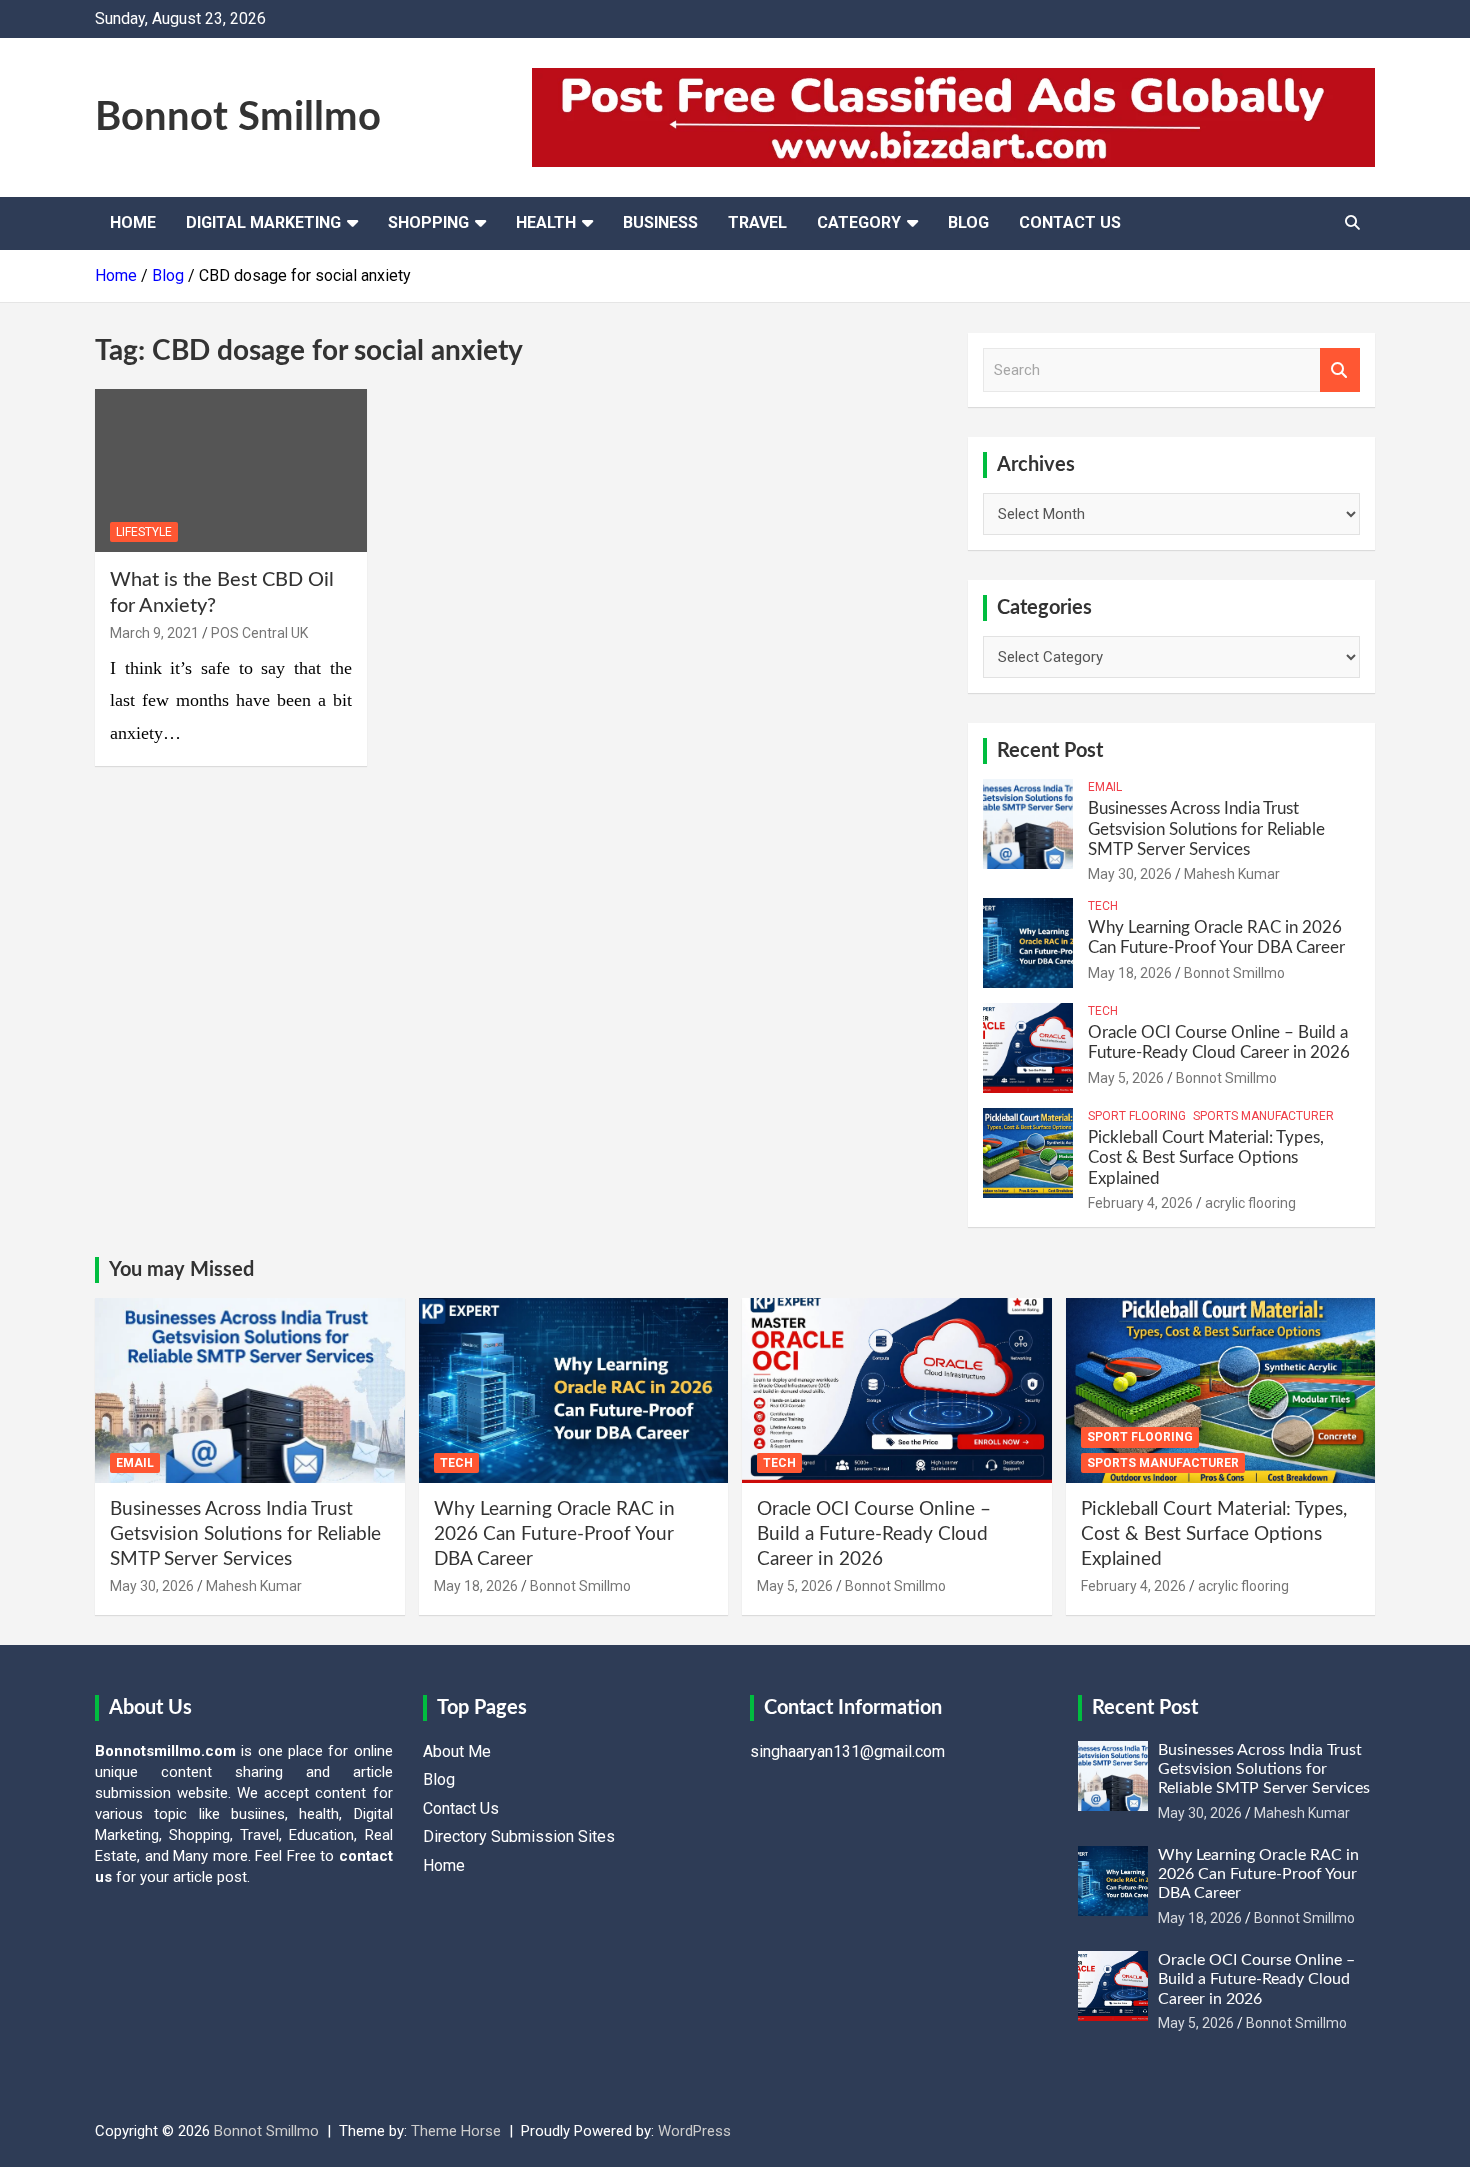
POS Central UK (259, 633)
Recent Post (1050, 751)
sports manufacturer (1263, 1116)
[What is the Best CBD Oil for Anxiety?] (230, 471)
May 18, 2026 (1130, 973)
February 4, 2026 (1140, 1203)
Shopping (428, 222)
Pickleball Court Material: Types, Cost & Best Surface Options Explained (1206, 1158)
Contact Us (1070, 222)
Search (1340, 370)
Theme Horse (456, 2131)
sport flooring (1137, 1116)
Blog (968, 222)
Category (859, 222)
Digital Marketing (263, 222)
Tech (1103, 906)
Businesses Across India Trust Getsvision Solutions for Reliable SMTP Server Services (1206, 829)
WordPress (694, 2131)
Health (546, 222)
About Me (457, 1751)
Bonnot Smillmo (238, 118)
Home (133, 222)
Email (1105, 787)
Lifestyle (144, 532)
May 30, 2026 (1130, 874)
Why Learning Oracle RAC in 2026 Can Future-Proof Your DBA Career (554, 1534)
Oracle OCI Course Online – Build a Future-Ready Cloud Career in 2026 (874, 1534)
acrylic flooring (1250, 1203)
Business (660, 222)
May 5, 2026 (1126, 1078)
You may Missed (181, 1270)
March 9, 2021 (154, 633)
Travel (757, 222)
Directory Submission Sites (519, 1836)
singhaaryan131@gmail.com (847, 1751)
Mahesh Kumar (1232, 874)
